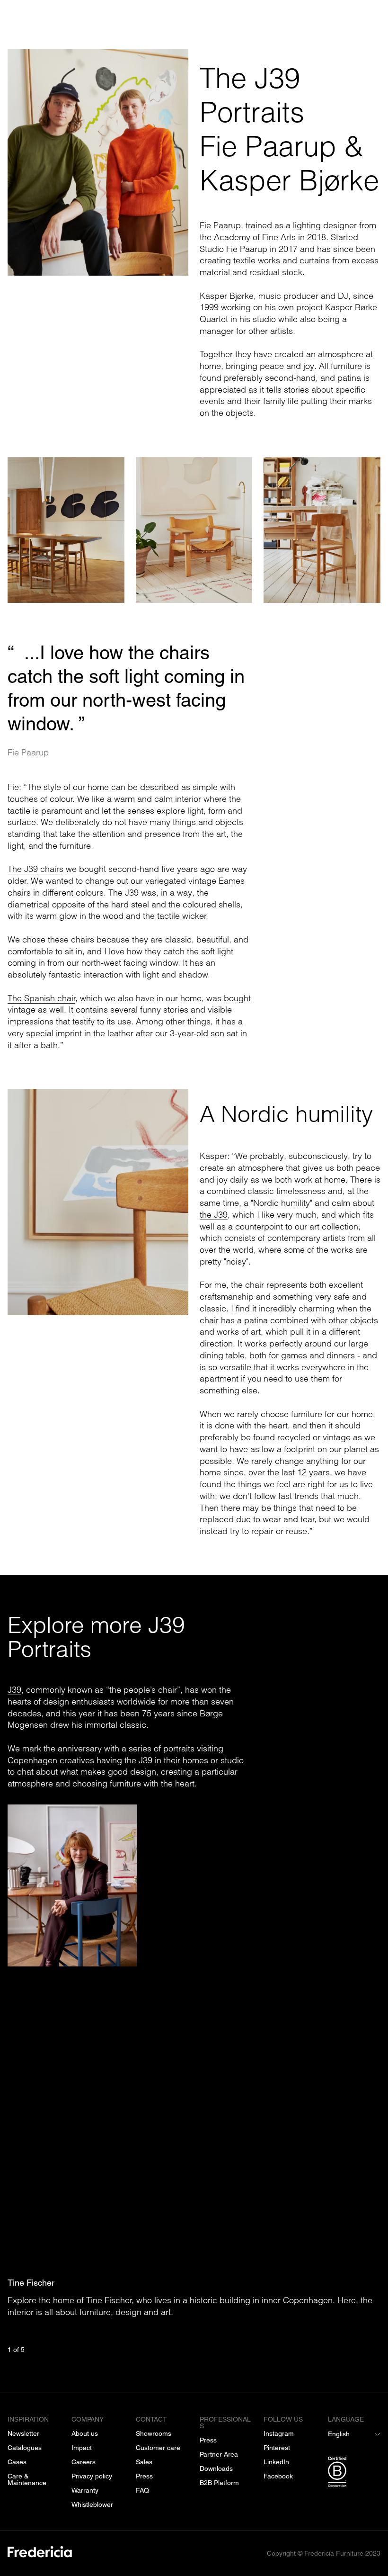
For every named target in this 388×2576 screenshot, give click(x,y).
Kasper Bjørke (227, 296)
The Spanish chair (41, 998)
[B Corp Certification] (354, 2474)
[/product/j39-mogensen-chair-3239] (66, 530)
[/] (40, 2554)
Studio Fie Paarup (234, 249)
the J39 (214, 1214)
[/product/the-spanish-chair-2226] (194, 530)
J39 (14, 1690)
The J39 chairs (35, 869)
